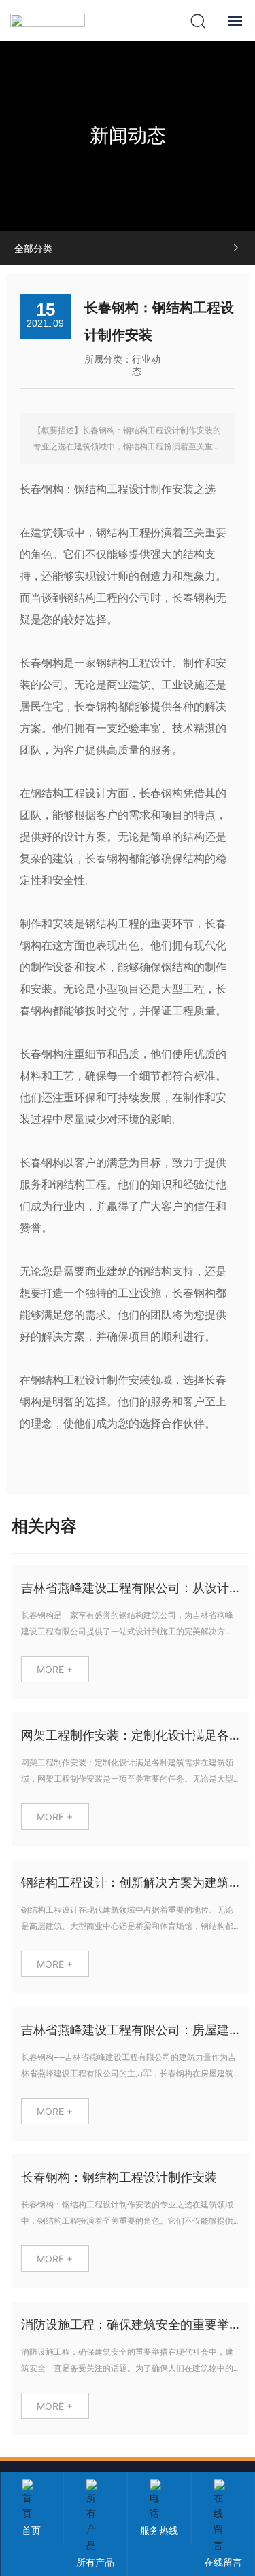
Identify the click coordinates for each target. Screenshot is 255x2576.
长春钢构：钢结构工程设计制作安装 (119, 2177)
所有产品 (95, 2562)
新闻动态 (128, 135)
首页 (31, 2530)
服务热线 (159, 2530)
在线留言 (223, 2562)
